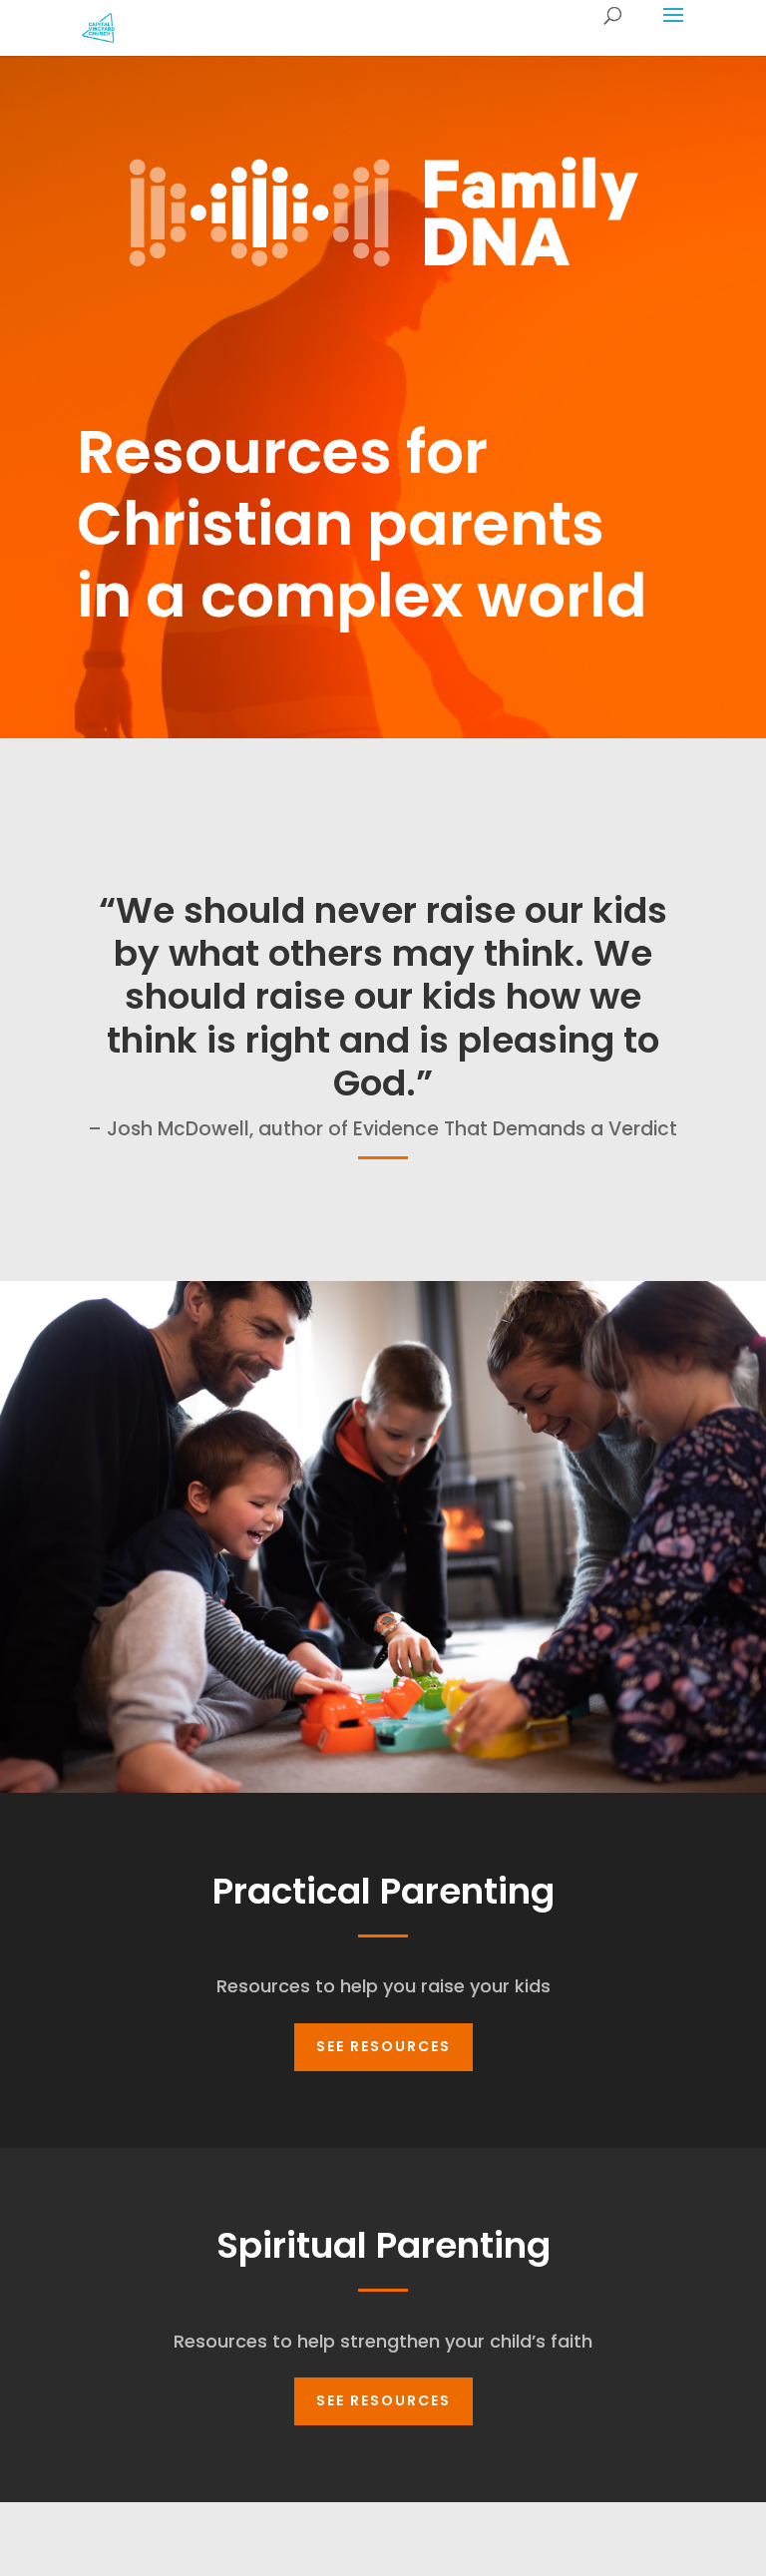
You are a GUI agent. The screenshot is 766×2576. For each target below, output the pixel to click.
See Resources (383, 2046)
